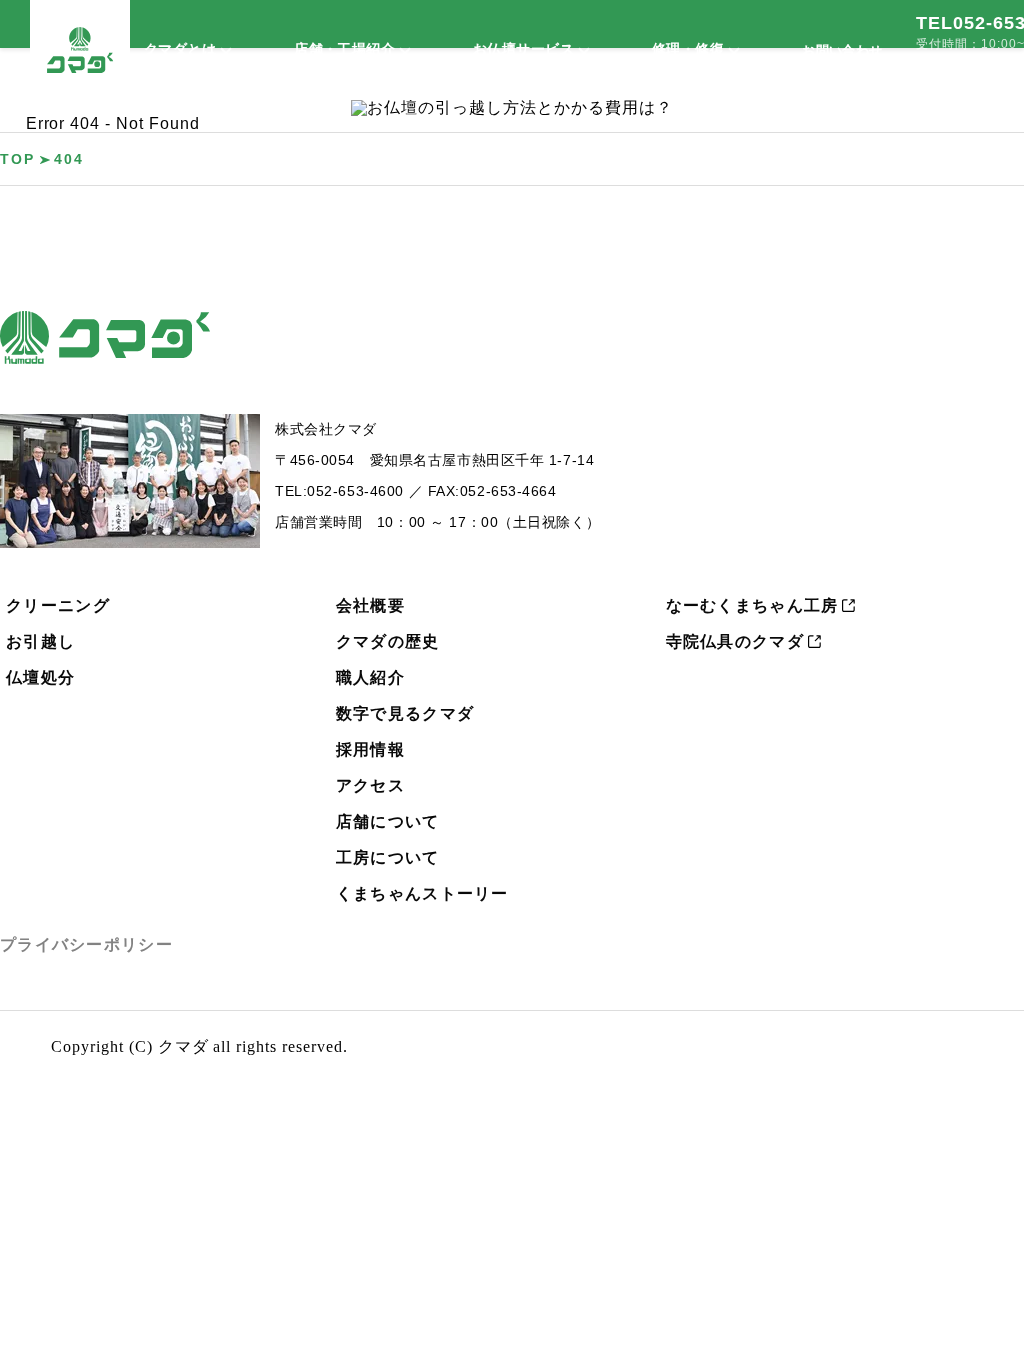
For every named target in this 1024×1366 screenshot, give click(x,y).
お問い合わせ (842, 50)
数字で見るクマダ (405, 713)
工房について (388, 857)
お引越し (40, 641)
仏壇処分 (40, 677)
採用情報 (370, 749)
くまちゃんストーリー (422, 893)
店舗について (388, 821)
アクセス (370, 785)
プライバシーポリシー (86, 944)
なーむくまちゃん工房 (752, 605)
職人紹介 (370, 677)
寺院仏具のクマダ (735, 641)
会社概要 (370, 605)
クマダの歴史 (388, 641)
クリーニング (58, 605)
